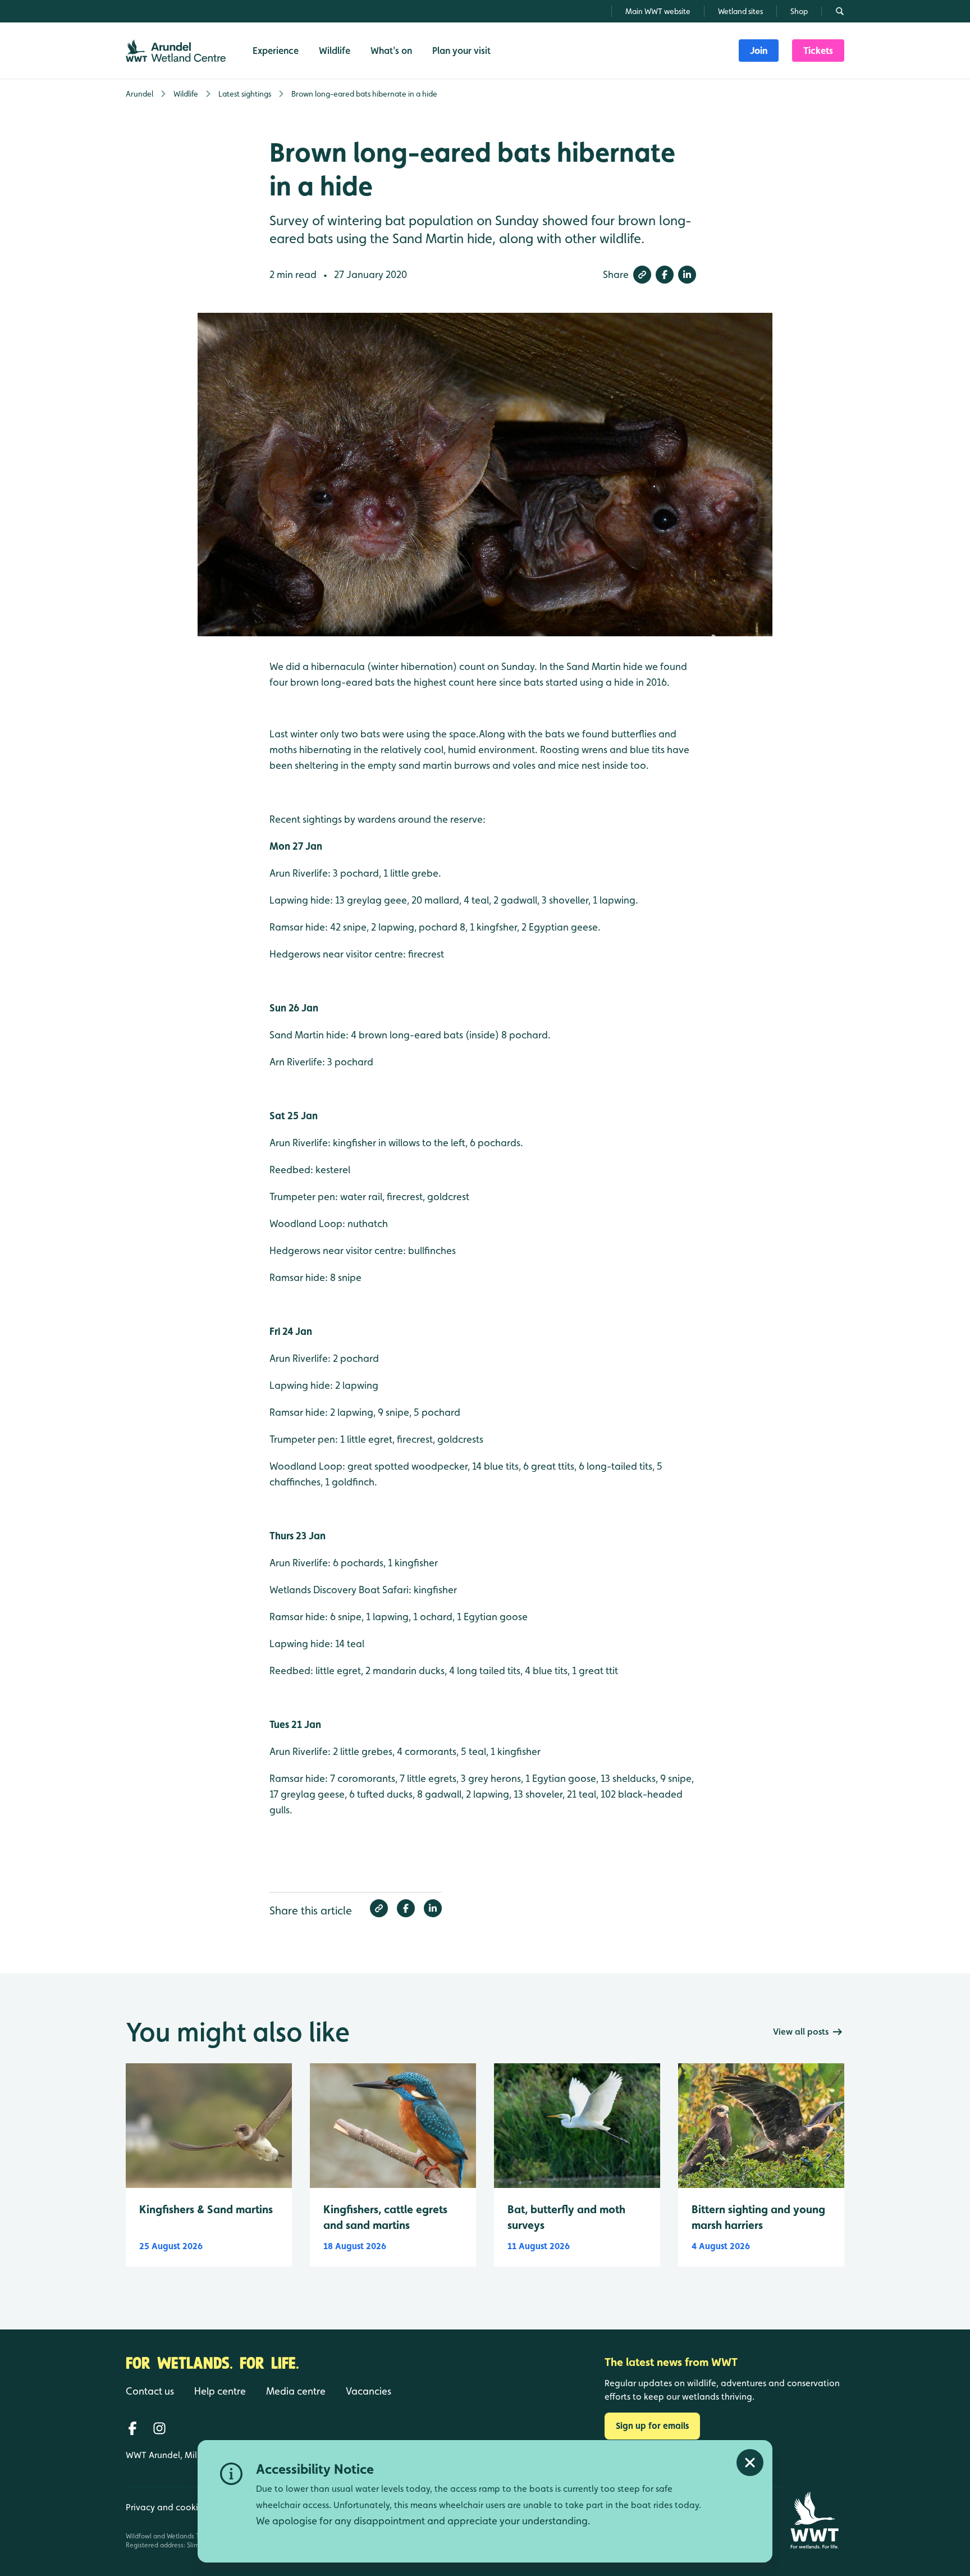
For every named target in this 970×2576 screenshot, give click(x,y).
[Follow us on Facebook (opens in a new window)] (132, 2428)
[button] (642, 275)
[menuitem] (759, 51)
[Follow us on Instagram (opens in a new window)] (159, 2428)
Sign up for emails (652, 2426)
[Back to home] (814, 2520)
